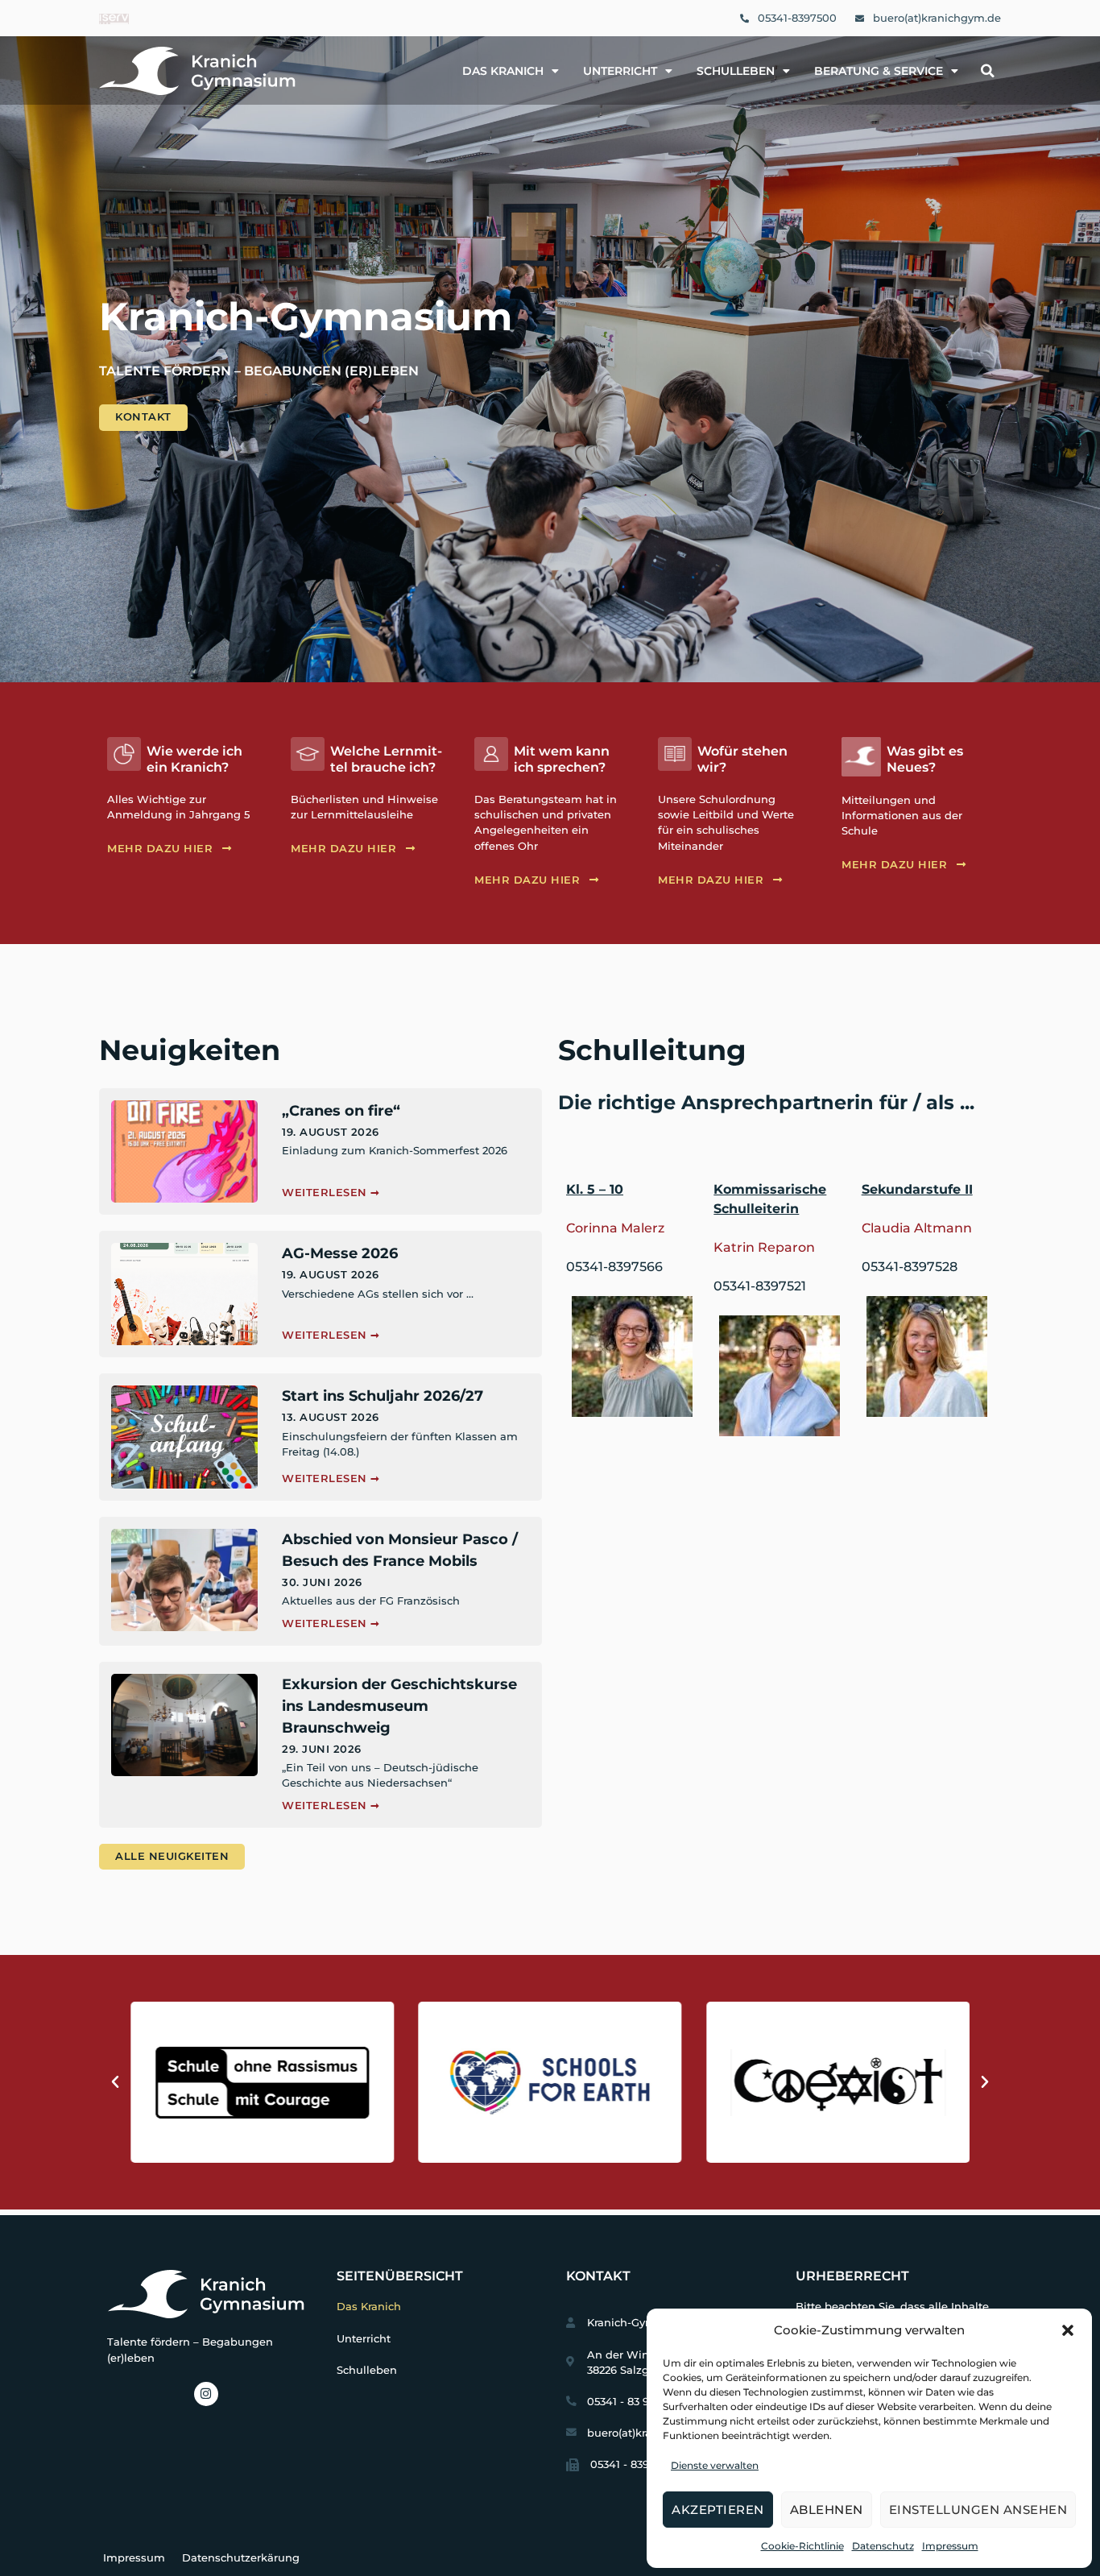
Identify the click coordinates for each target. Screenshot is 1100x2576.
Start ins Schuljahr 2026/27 (383, 1396)
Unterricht (620, 71)
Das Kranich (369, 2307)
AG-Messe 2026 (340, 1253)
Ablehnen (827, 2510)
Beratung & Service (879, 71)
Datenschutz (883, 2546)
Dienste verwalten (715, 2465)
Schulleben (736, 71)
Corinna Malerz (615, 1228)
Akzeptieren (718, 2510)
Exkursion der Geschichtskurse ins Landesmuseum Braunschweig (399, 1706)
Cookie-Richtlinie (802, 2546)
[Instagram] (206, 2394)
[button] (1068, 2330)
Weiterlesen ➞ (331, 1193)
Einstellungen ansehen (978, 2510)
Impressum (950, 2546)
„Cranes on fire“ (341, 1111)
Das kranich (503, 71)
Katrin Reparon (764, 1247)
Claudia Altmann (917, 1228)
